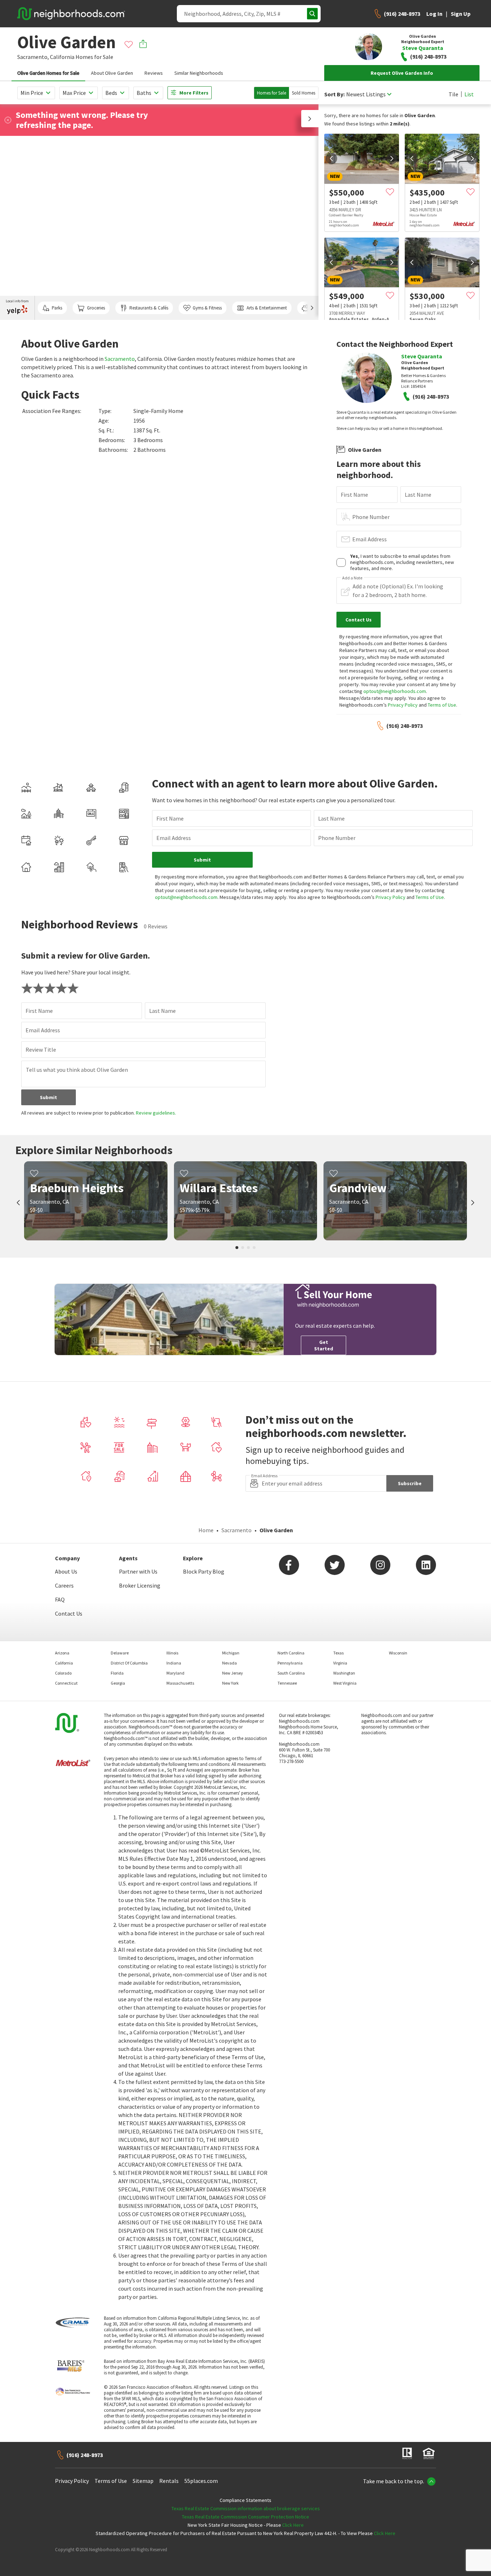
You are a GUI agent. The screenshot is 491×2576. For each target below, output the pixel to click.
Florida (117, 1673)
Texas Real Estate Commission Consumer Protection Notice (245, 2517)
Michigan (231, 1653)
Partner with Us (138, 1571)
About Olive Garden (112, 73)
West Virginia (345, 1683)
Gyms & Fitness (207, 308)
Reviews (154, 73)
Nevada (230, 1663)
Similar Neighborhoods (199, 73)
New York (230, 1683)
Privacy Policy (403, 705)
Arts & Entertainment (267, 308)
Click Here (293, 2525)
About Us (66, 1571)
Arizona (62, 1653)
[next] (392, 159)
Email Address (370, 539)
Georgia (118, 1683)
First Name (354, 495)
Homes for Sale (272, 93)
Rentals (169, 2481)
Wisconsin (398, 1653)
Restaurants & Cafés (149, 308)
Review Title (41, 1050)
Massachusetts (180, 1683)
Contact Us (69, 1613)
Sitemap (143, 2481)
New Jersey (233, 1673)
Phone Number (371, 517)
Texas (338, 1653)
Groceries (96, 308)
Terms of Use (442, 705)
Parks (57, 308)
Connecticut (66, 1683)
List (469, 94)
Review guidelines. (156, 1113)
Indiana (174, 1663)
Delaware (120, 1653)
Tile (453, 94)
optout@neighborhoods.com (395, 691)
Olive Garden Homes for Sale (48, 73)
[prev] (331, 159)
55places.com (201, 2481)
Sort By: (334, 94)
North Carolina (291, 1653)
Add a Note (352, 578)
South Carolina (291, 1673)
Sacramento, (33, 57)
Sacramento (120, 359)
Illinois (172, 1653)
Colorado (63, 1673)
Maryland (175, 1673)
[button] (310, 119)
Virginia (340, 1663)
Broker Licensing (140, 1585)
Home (206, 1530)
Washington (344, 1673)
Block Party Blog (204, 1571)
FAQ (60, 1599)
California (62, 57)
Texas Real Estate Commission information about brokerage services (246, 2508)
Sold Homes (304, 93)
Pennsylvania (290, 1663)
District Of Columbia (129, 1663)
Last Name (418, 495)
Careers (64, 1585)
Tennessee (287, 1683)
